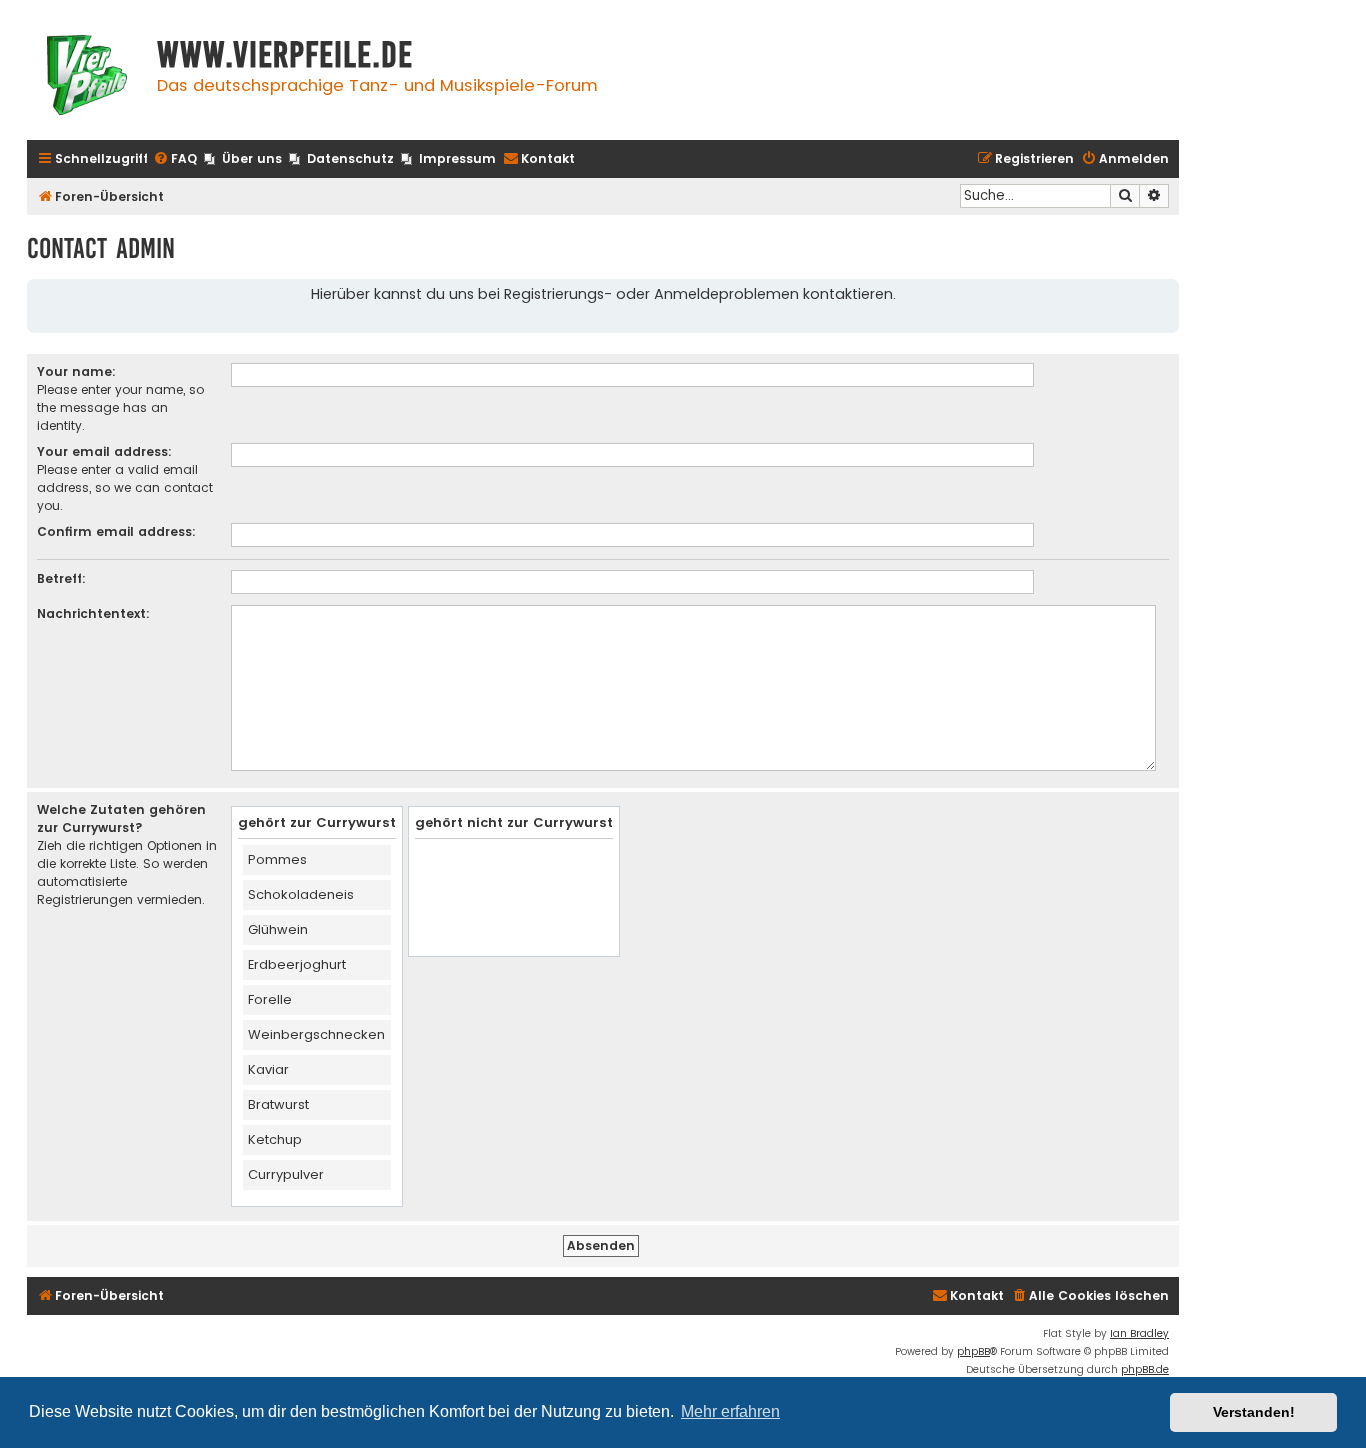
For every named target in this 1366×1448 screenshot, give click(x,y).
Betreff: (61, 578)
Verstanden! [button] (1254, 1412)
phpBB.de (1145, 1369)
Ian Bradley (1139, 1333)
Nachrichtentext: (93, 613)
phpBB (973, 1351)
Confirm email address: (116, 531)
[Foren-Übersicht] (87, 77)
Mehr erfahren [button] (730, 1411)
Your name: (76, 371)
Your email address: (104, 451)
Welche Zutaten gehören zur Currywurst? (121, 818)
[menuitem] (175, 159)
